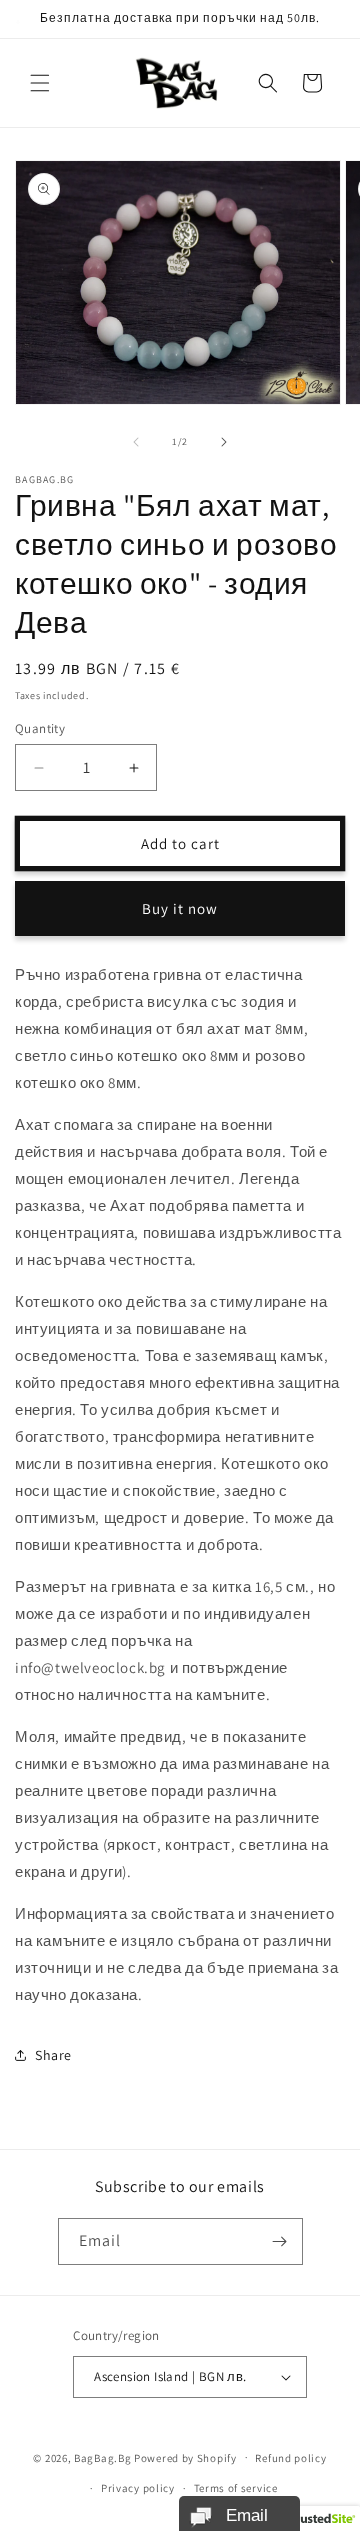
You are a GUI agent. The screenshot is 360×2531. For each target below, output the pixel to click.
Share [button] (53, 2055)
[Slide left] (136, 442)
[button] (40, 83)
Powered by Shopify (185, 2457)
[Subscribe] (280, 2241)
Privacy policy (138, 2488)
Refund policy (290, 2458)
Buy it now (180, 908)
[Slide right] (224, 442)
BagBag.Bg (102, 2457)
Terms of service (236, 2488)
